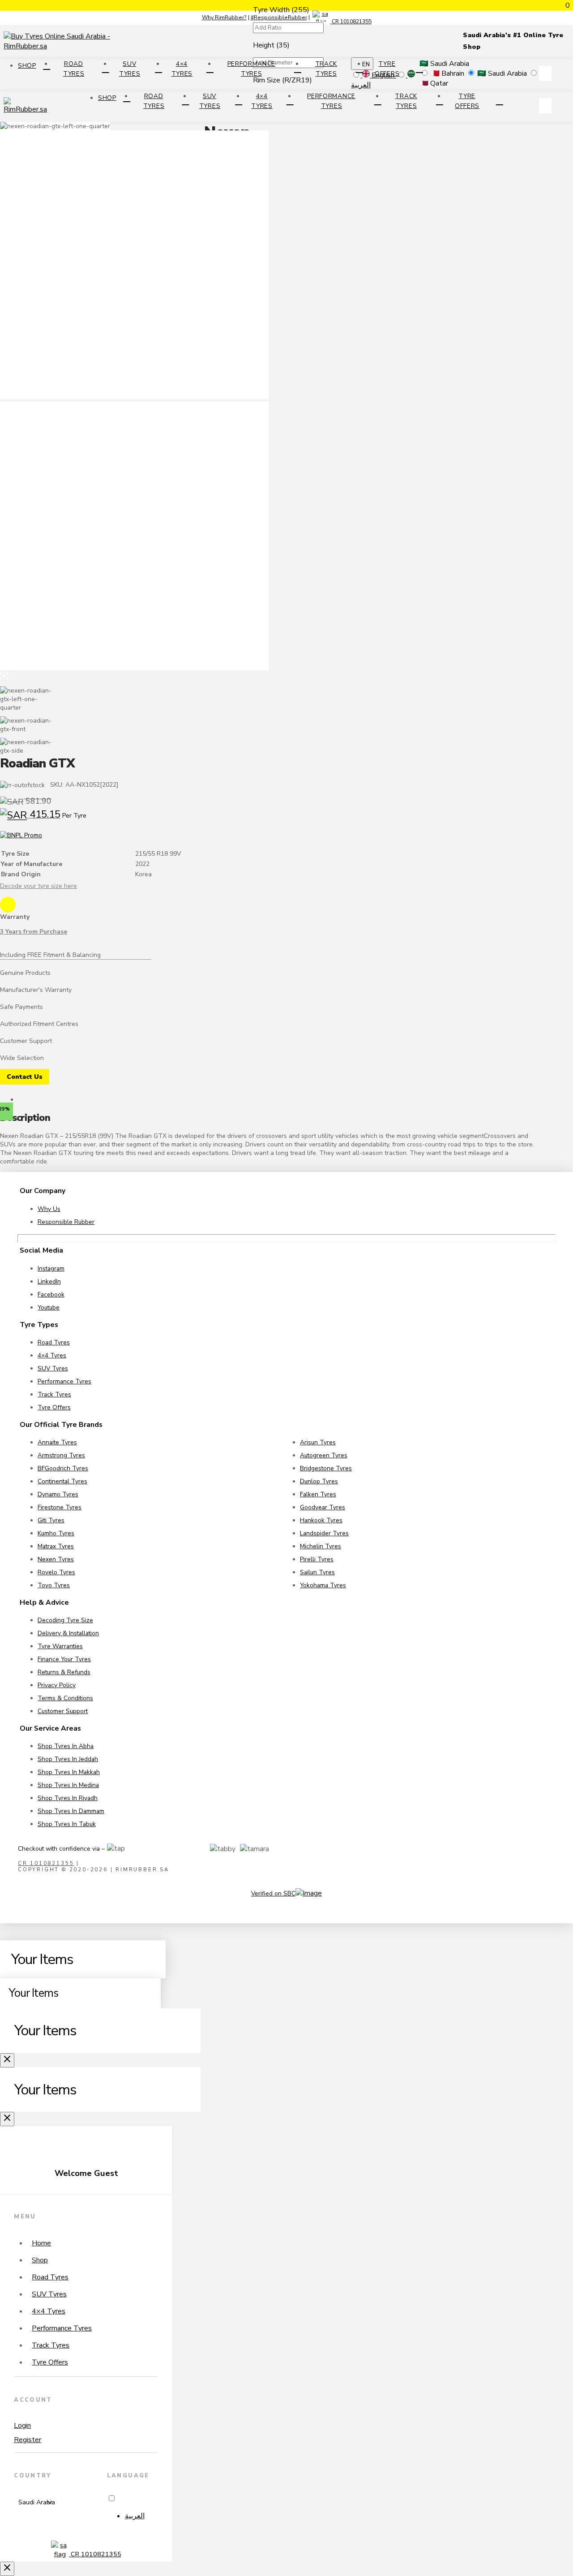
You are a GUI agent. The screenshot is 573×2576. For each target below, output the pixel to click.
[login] (545, 73)
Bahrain (448, 73)
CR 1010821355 (351, 22)
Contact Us (25, 1077)
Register (28, 2440)
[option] (141, 2516)
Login (22, 2425)
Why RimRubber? (224, 17)
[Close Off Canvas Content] (7, 2060)
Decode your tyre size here (38, 886)
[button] (562, 73)
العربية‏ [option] (135, 2516)
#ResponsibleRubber (279, 17)
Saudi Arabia (503, 73)
